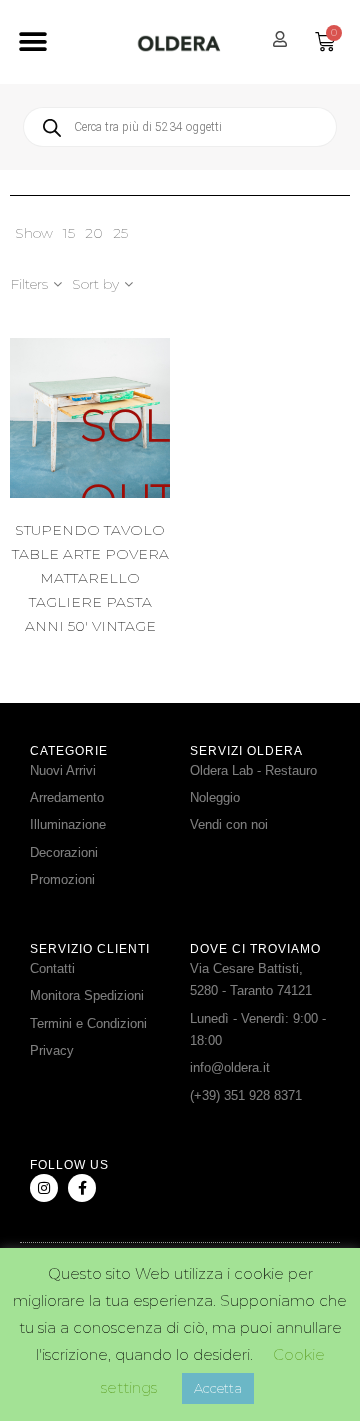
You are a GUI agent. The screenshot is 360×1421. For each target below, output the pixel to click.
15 (69, 233)
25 (120, 233)
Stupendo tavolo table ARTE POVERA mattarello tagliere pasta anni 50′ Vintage (90, 578)
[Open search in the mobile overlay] (180, 127)
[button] (32, 42)
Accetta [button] (218, 1388)
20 (94, 233)
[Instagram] (44, 1188)
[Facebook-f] (82, 1188)
